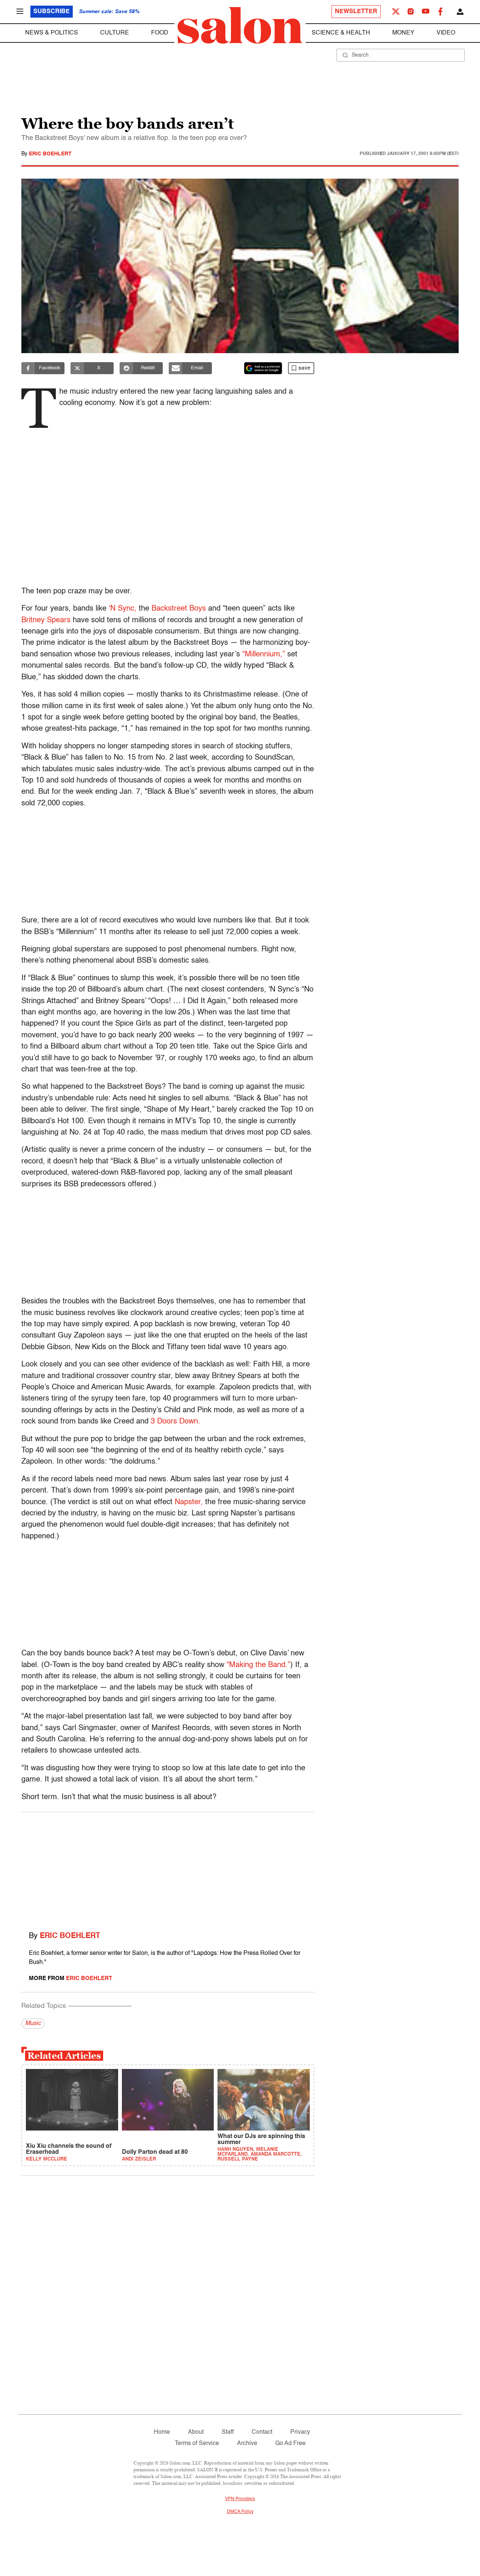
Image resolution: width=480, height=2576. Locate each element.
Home (162, 2432)
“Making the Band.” (258, 1665)
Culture (115, 33)
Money (403, 33)
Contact (262, 2432)
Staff (228, 2432)
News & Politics (52, 33)
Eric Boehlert (50, 154)
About (196, 2432)
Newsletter (356, 12)
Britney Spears (46, 620)
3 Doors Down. (175, 1422)
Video (446, 33)
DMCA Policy (240, 2512)
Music (33, 2024)
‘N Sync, (123, 609)
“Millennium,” (264, 655)
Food (160, 33)
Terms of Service (197, 2444)
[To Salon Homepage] (240, 26)
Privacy (300, 2432)
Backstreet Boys (179, 609)
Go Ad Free (290, 2444)
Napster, (189, 1502)
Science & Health (341, 33)
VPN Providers (240, 2499)
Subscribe (52, 12)
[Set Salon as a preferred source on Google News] (263, 368)
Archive (247, 2444)
